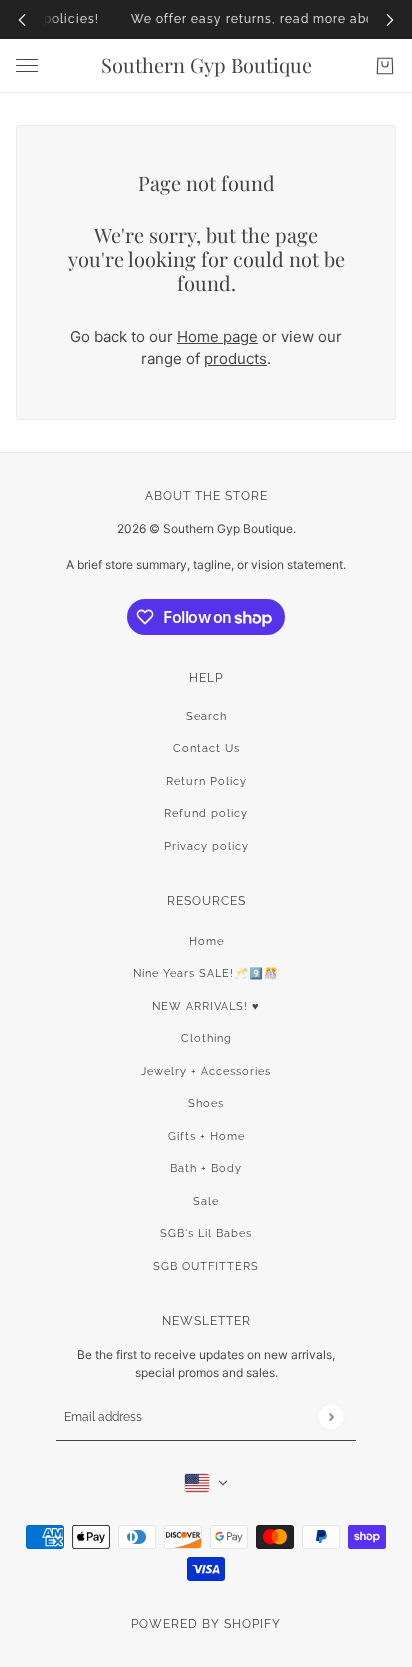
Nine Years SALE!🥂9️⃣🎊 (206, 973)
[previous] (22, 19)
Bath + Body (206, 1168)
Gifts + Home (206, 1136)
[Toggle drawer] (27, 65)
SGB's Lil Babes (206, 1233)
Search (206, 716)
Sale (206, 1201)
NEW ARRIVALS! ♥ (206, 1006)
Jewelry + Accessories (206, 1071)
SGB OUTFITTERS (206, 1266)
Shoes (206, 1103)
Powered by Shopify (206, 1624)
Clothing (206, 1038)
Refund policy (206, 813)
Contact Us (206, 748)
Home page (217, 336)
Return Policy (206, 781)
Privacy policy (206, 846)
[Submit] (330, 1416)
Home (206, 941)
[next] (390, 19)
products (235, 358)
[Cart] (385, 66)
